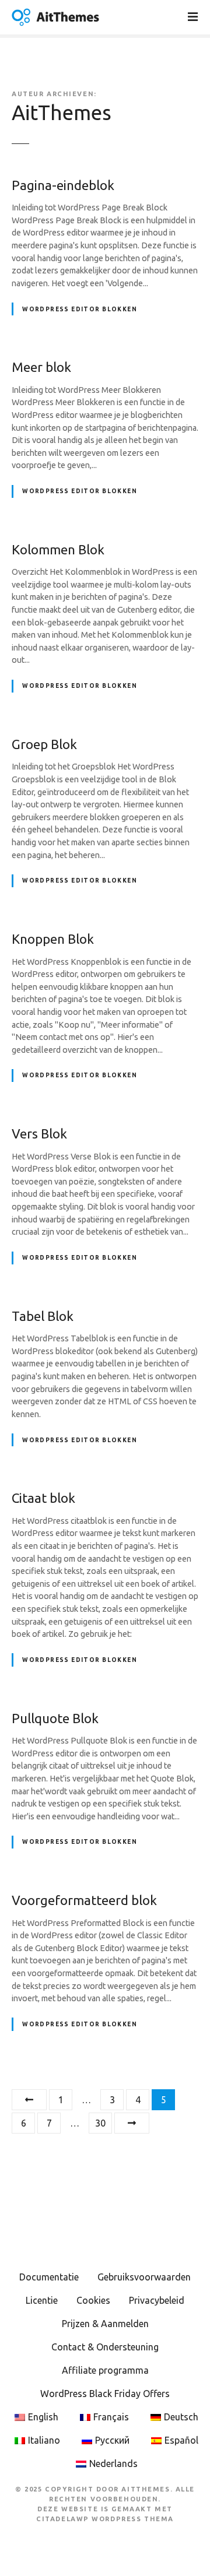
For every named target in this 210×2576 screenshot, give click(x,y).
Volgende (132, 2123)
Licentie (42, 2300)
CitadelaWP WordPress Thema (105, 2519)
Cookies (93, 2300)
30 (100, 2123)
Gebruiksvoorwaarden (144, 2277)
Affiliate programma (105, 2370)
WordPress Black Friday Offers (105, 2394)
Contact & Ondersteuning (105, 2347)
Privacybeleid (157, 2300)
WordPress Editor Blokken (80, 309)
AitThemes (62, 113)
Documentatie (49, 2277)
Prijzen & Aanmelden (105, 2324)
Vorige (29, 2100)
